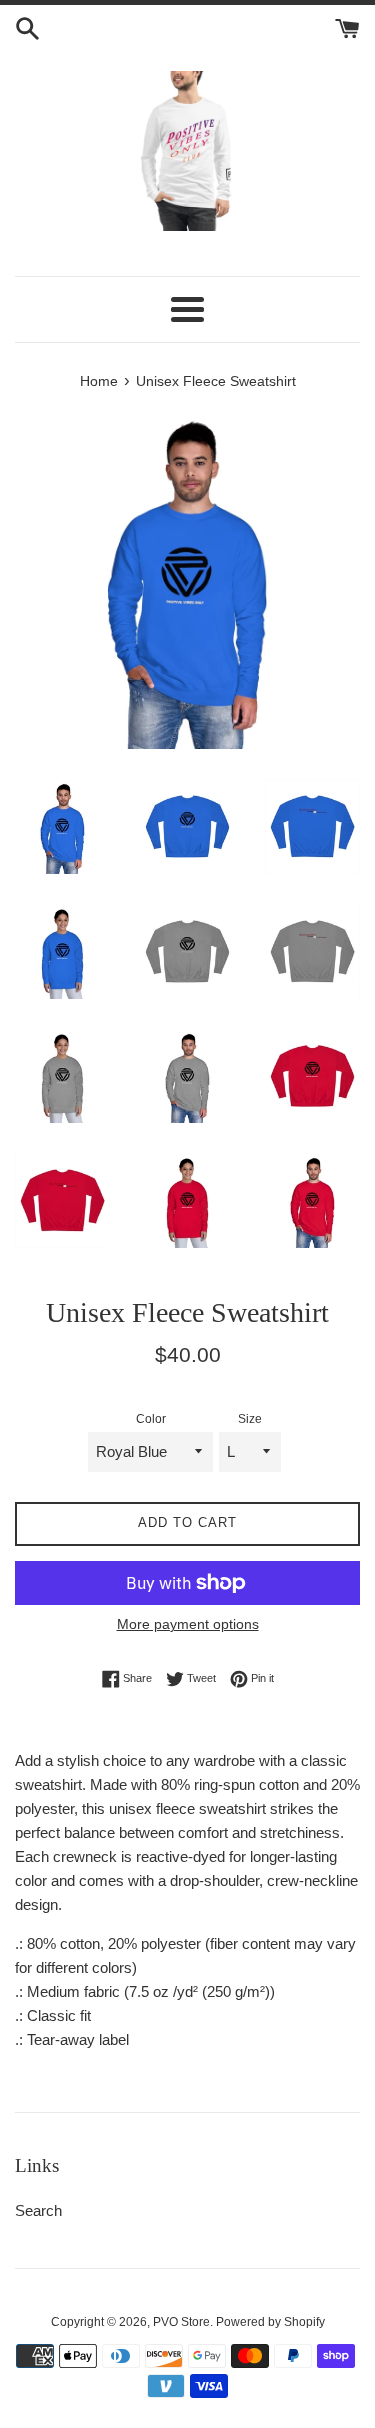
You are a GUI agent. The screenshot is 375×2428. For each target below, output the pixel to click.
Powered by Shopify (270, 2322)
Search (38, 2210)
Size (250, 1419)
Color (151, 1419)
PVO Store (181, 2322)
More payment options (188, 1624)
